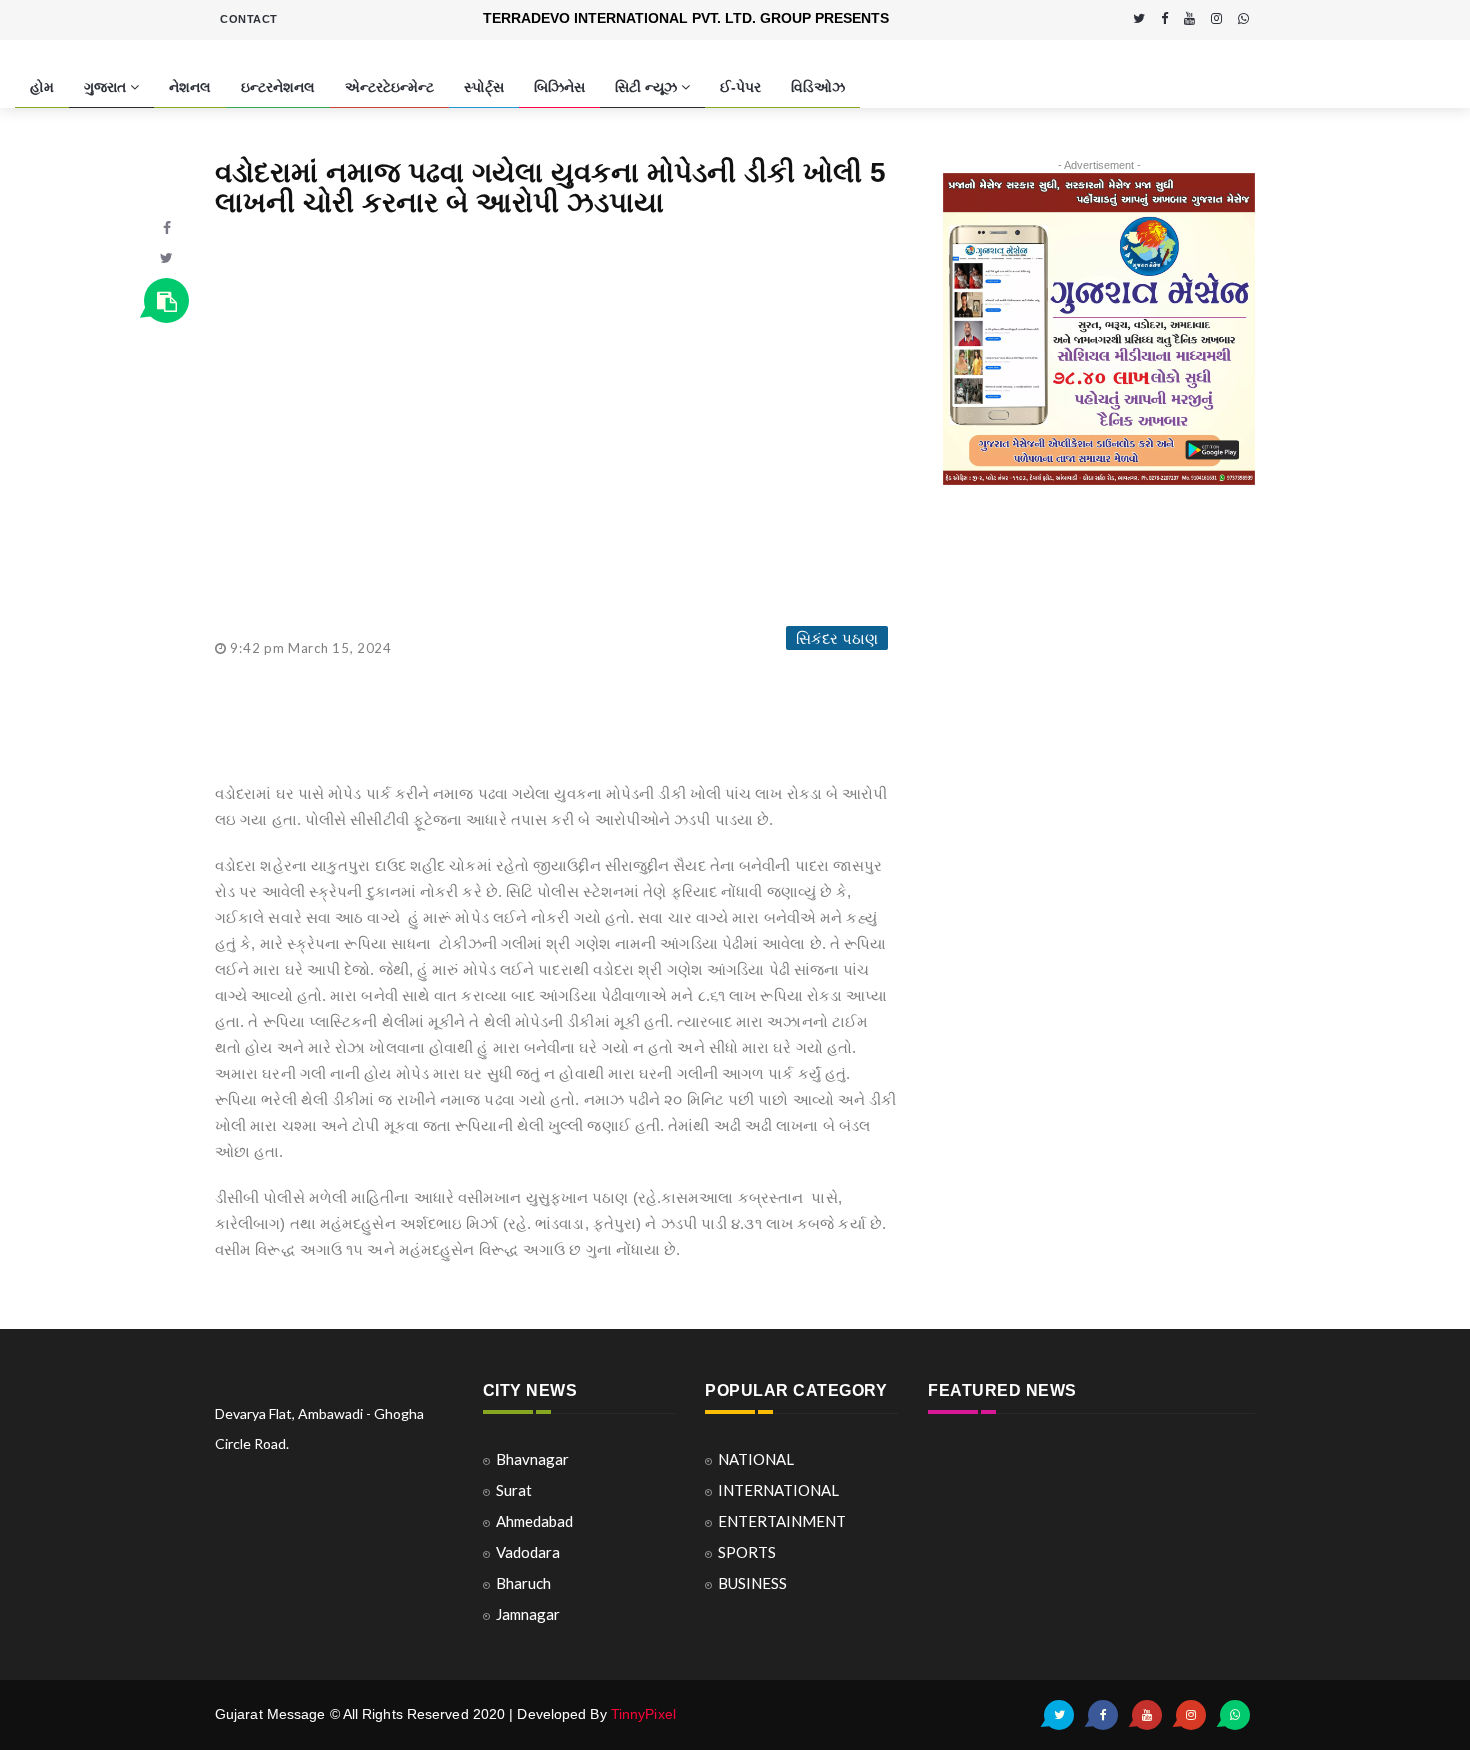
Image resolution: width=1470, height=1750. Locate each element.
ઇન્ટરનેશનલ (278, 87)
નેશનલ (190, 87)
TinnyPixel (643, 1714)
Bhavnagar (532, 1459)
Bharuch (523, 1583)
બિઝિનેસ (559, 87)
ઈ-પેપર (740, 87)
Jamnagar (528, 1614)
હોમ (42, 87)
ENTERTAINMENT (782, 1521)
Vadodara (528, 1552)
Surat (514, 1490)
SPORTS (747, 1552)
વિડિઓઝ (818, 87)
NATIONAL (756, 1459)
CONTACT (249, 19)
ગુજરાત (107, 87)
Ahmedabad (534, 1521)
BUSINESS (752, 1583)
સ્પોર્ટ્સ (484, 87)
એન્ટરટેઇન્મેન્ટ (389, 87)
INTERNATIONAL (778, 1490)
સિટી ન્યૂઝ (648, 87)
